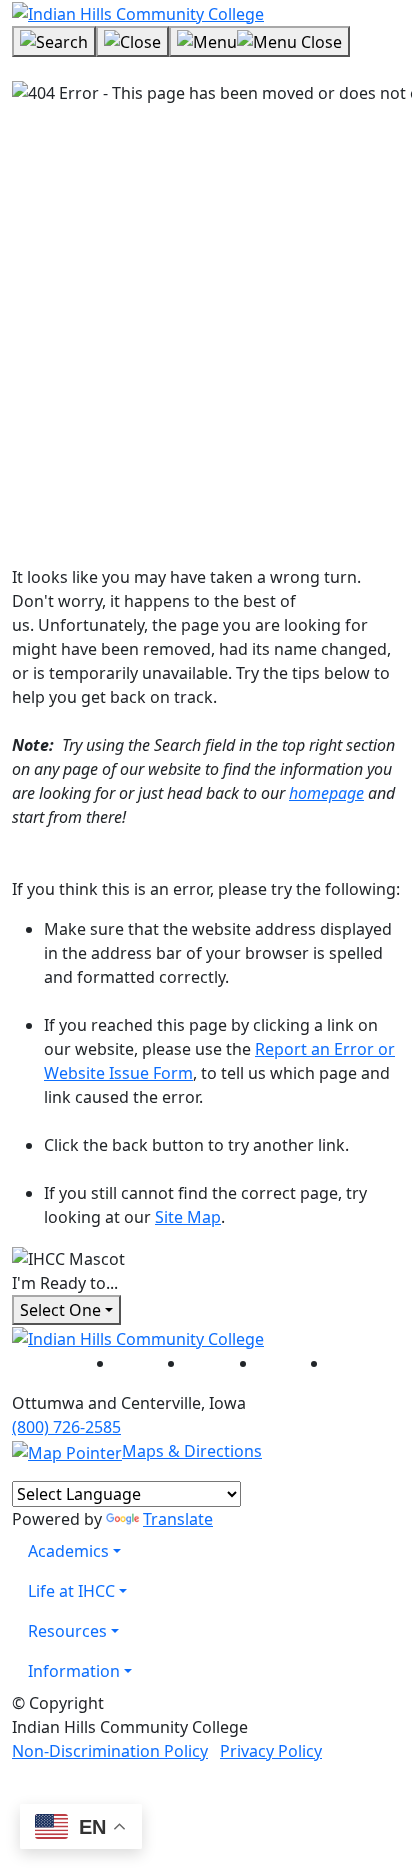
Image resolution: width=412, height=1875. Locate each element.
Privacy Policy (271, 1751)
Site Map (188, 1217)
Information (74, 1671)
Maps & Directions (192, 1451)
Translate (178, 1519)
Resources (67, 1631)
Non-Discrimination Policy (110, 1751)
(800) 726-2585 (66, 1427)
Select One (60, 1310)
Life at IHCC (71, 1591)
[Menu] (259, 42)
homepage (326, 793)
